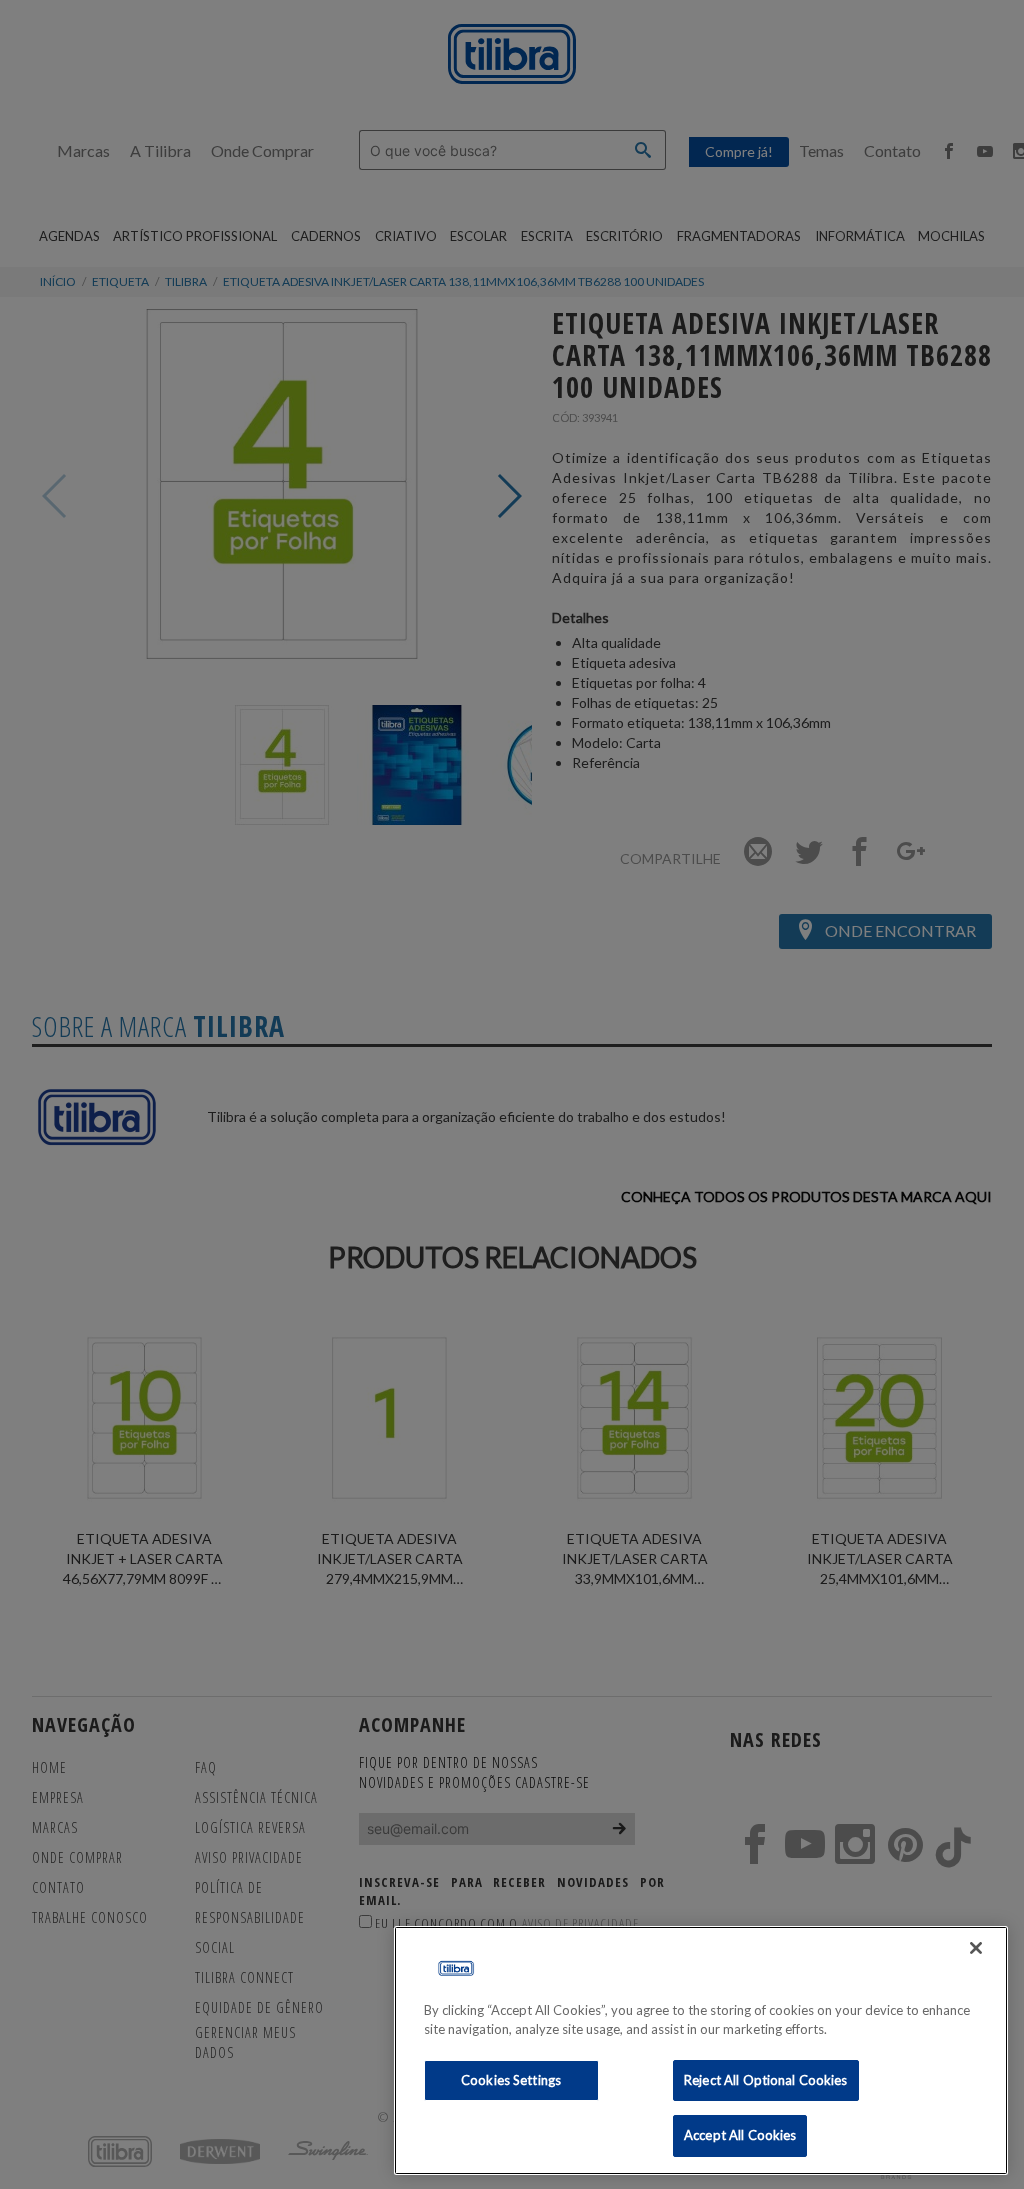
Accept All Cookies (740, 2135)
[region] (701, 2050)
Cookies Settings (511, 2080)
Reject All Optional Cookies (766, 2080)
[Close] (976, 1948)
